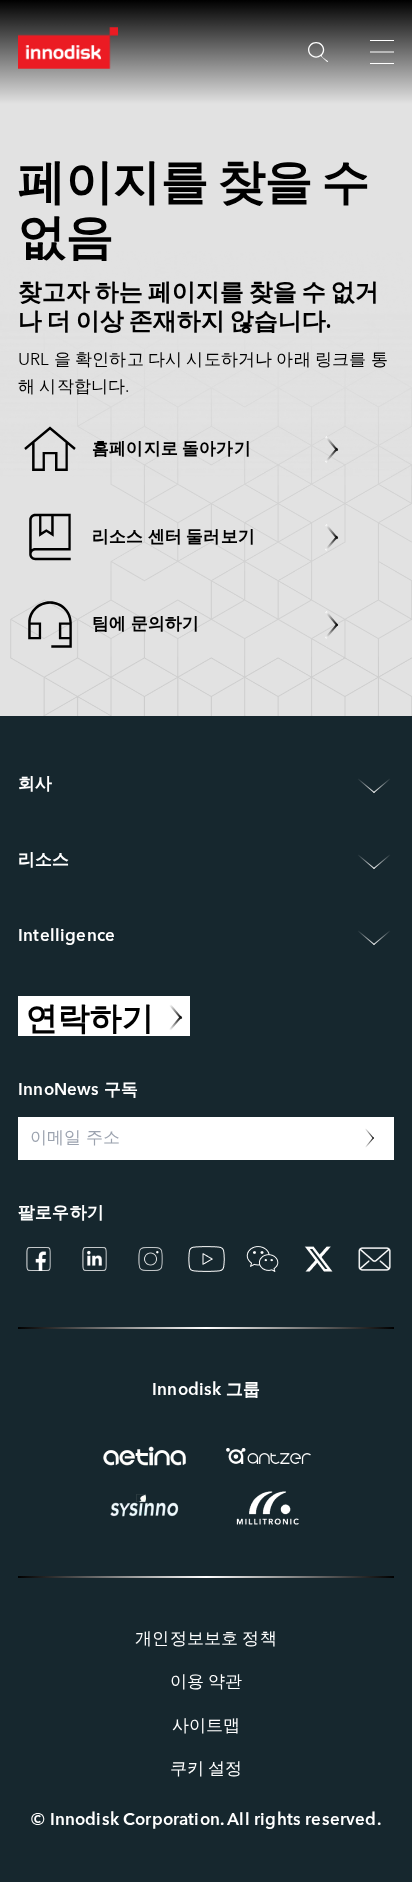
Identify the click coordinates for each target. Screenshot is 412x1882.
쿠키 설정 (206, 1769)
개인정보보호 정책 (206, 1639)
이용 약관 (206, 1682)
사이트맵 (206, 1726)
